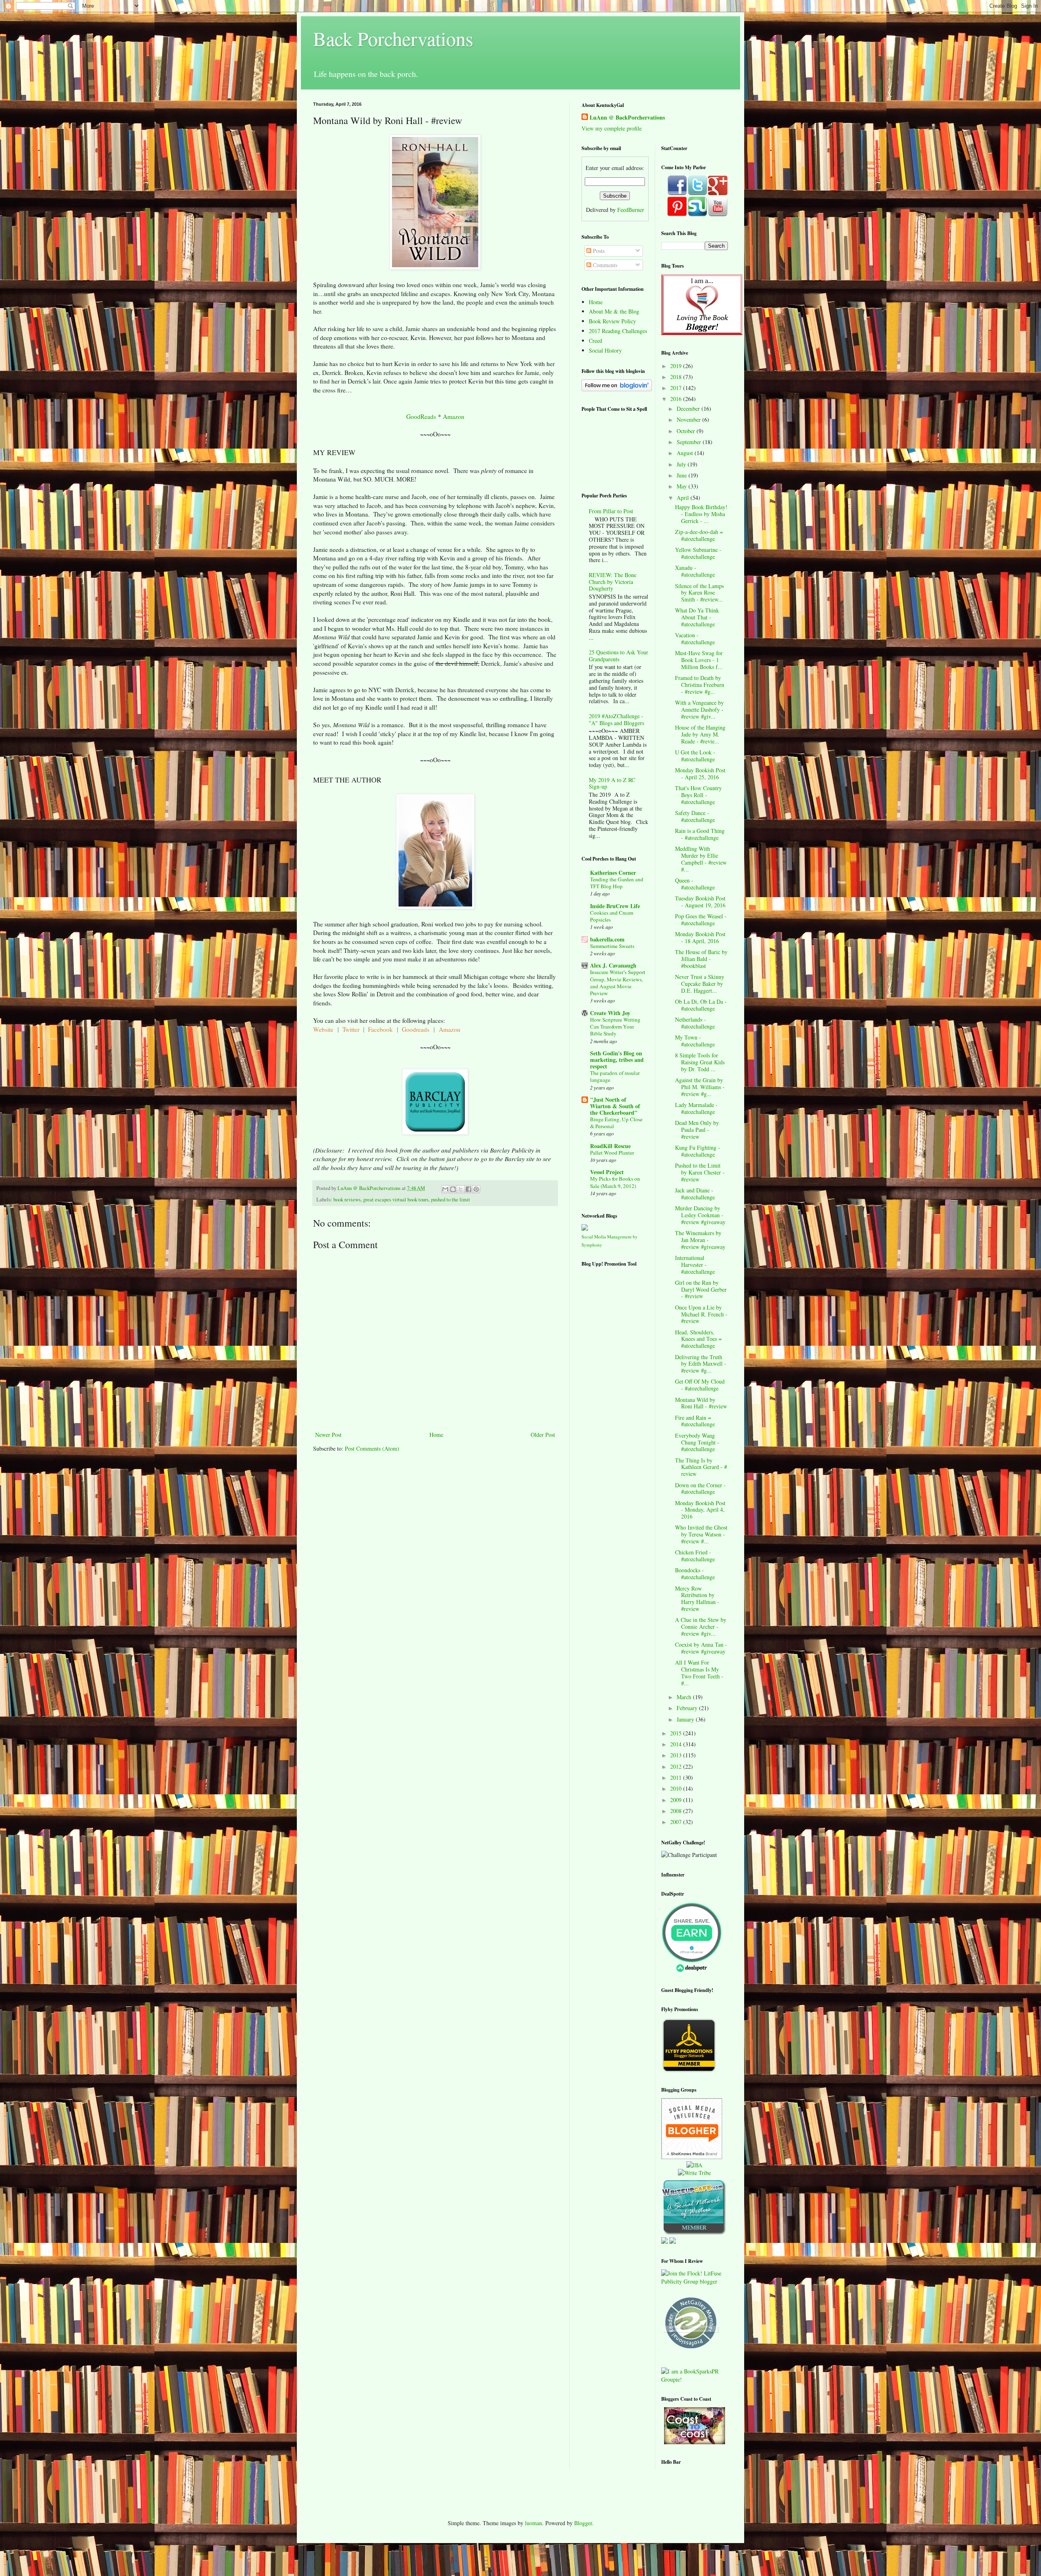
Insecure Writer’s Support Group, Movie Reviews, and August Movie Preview (618, 983)
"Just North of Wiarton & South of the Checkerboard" (615, 1106)
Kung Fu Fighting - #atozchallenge (698, 1151)
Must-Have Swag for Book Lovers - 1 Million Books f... (699, 660)
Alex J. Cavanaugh (613, 965)
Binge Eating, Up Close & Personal (616, 1123)
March (685, 1697)
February (688, 1708)
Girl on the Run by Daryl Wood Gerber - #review (701, 1289)
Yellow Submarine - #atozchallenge (698, 553)
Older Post (543, 1435)
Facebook (381, 1029)
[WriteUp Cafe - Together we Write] (694, 2233)
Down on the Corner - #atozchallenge (700, 1489)
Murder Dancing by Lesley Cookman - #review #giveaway (700, 1215)
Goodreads (416, 1029)
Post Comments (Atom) (372, 1448)
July (682, 464)
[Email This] (445, 1189)
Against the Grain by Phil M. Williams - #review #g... (700, 1087)
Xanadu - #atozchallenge (695, 571)
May (683, 486)
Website (323, 1029)
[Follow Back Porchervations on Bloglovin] (617, 389)
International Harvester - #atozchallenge (695, 1265)
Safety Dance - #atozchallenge (695, 816)
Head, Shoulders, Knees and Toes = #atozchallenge (698, 1339)
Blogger (583, 2523)
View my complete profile (612, 128)
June (683, 475)
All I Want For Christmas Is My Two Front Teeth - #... (699, 1673)
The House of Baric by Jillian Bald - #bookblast (701, 959)
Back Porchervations (393, 38)
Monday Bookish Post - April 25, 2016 (700, 774)
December (689, 409)
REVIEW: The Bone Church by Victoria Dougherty (613, 582)
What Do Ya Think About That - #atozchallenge (697, 617)
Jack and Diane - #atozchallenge (695, 1194)
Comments (604, 265)
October (687, 431)
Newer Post (328, 1435)
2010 (677, 1788)
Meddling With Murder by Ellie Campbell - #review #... (701, 859)
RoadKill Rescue (610, 1146)
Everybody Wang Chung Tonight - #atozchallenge (697, 1442)
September (690, 442)
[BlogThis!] (453, 1189)
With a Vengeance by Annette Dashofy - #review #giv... (699, 709)
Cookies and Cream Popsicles (612, 916)
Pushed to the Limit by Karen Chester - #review (700, 1172)
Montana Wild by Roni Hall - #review (701, 1403)
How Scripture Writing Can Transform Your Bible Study (615, 1027)
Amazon (454, 416)
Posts (598, 251)
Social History (605, 350)
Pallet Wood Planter (612, 1153)
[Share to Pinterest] (476, 1189)
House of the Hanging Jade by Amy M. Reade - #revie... (700, 734)
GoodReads (421, 416)
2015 (677, 1733)
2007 (677, 1822)
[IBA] (694, 2165)
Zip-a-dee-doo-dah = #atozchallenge (699, 535)
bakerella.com (607, 939)
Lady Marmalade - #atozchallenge (696, 1108)
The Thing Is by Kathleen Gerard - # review (701, 1467)
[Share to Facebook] (468, 1189)
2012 (677, 1766)
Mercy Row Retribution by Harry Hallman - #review (697, 1599)
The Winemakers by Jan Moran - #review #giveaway (700, 1240)
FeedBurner (631, 210)
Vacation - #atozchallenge (695, 639)
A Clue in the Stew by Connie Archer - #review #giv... (701, 1627)
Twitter (351, 1029)
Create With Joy (610, 1013)
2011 (677, 1777)
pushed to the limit (451, 1200)
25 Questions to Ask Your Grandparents (619, 656)
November (689, 420)
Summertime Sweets (612, 946)
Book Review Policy (612, 321)
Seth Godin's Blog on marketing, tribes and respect (617, 1060)
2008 (677, 1811)
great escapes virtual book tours (396, 1200)
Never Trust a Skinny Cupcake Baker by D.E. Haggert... (700, 984)
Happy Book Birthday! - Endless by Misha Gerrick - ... (701, 514)
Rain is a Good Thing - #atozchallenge (700, 834)
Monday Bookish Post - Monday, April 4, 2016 (700, 1510)
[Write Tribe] (694, 2173)
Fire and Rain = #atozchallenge (695, 1421)
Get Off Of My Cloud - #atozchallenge (700, 1385)
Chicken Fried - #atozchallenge (695, 1556)
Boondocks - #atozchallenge (695, 1573)
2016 (677, 399)
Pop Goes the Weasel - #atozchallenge (701, 920)
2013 (677, 1755)
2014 (677, 1744)
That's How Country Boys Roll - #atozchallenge (698, 795)
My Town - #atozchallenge (695, 1041)
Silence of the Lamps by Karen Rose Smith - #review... (699, 593)
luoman (534, 2523)
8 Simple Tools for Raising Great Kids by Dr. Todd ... (700, 1062)
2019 (677, 366)
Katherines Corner (613, 873)
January (686, 1719)
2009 (677, 1800)
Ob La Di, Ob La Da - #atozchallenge (701, 1005)
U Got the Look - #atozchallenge (695, 756)
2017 (677, 388)
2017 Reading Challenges (618, 331)
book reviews (347, 1200)
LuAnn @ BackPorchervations (627, 118)
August (686, 453)
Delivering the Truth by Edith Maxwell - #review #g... (701, 1364)
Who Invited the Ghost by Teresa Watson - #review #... (701, 1534)
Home (436, 1435)
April (684, 498)
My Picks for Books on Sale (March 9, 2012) (615, 1182)
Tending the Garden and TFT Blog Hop (617, 883)
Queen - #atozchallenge (695, 884)
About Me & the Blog (614, 311)
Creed (596, 341)
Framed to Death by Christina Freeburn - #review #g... (700, 685)
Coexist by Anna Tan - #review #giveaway (701, 1648)
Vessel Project (607, 1172)
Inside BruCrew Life (615, 906)
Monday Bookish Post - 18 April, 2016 (700, 937)
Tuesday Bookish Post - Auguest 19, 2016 (700, 902)
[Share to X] (461, 1189)
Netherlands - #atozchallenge (695, 1023)
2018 (677, 377)
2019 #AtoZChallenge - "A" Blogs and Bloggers (616, 719)
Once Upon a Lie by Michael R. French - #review (701, 1314)
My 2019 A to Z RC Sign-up (612, 783)
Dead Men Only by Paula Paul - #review (697, 1130)
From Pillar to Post (611, 511)
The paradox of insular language (615, 1076)
